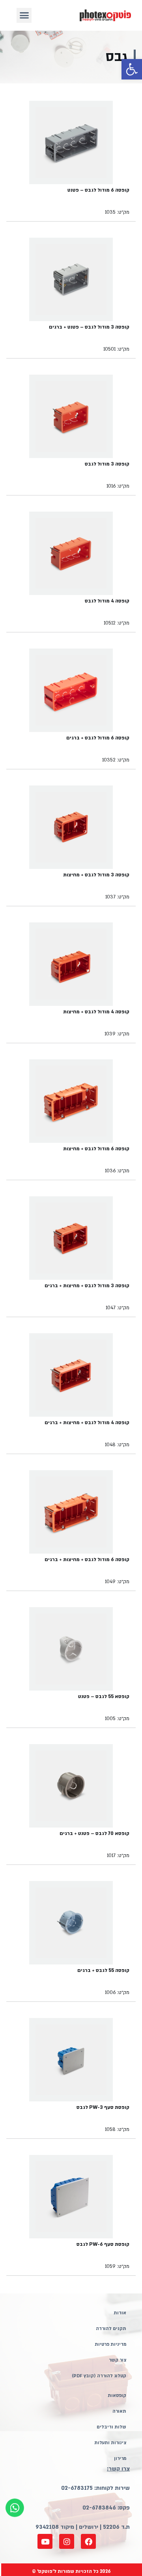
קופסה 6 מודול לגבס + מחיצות (96, 1149)
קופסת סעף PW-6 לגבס (103, 2244)
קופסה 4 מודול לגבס (107, 601)
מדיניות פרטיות (110, 2344)
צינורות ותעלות (110, 2443)
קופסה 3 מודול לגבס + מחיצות (96, 875)
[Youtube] (45, 2541)
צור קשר (118, 2360)
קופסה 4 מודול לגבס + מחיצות (96, 1012)
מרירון (120, 2459)
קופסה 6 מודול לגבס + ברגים (98, 738)
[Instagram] (67, 2541)
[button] (132, 69)
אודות (120, 2313)
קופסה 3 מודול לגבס (107, 464)
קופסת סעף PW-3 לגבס (103, 2107)
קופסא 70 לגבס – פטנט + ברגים (94, 1833)
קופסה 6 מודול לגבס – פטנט (98, 190)
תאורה (119, 2411)
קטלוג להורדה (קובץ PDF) (99, 2376)
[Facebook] (88, 2541)
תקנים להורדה (111, 2329)
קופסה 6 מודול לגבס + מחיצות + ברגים (87, 1560)
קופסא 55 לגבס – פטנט (104, 1696)
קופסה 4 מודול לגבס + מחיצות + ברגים (87, 1423)
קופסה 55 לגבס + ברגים (103, 1970)
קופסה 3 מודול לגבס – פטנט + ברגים (89, 327)
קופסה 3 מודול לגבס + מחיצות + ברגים (87, 1286)
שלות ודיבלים (111, 2427)
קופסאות (117, 2396)
